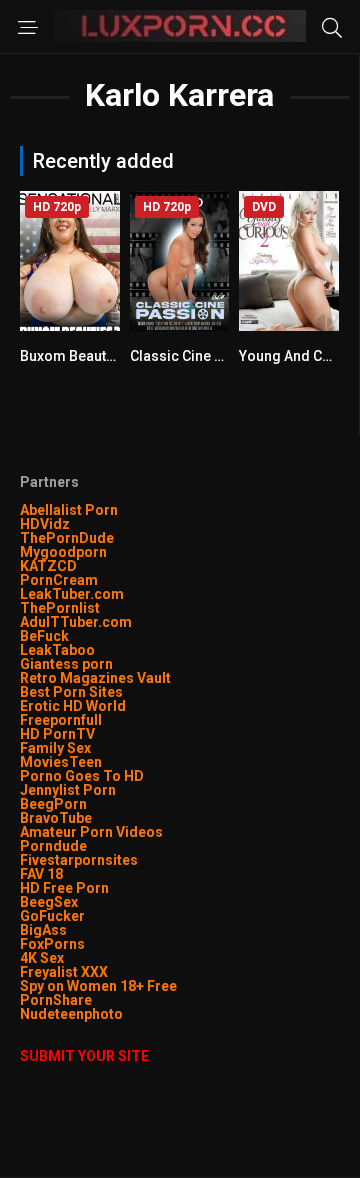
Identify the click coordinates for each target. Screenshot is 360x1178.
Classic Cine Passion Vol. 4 (219, 356)
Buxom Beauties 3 (78, 356)
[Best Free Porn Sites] (124, 1014)
